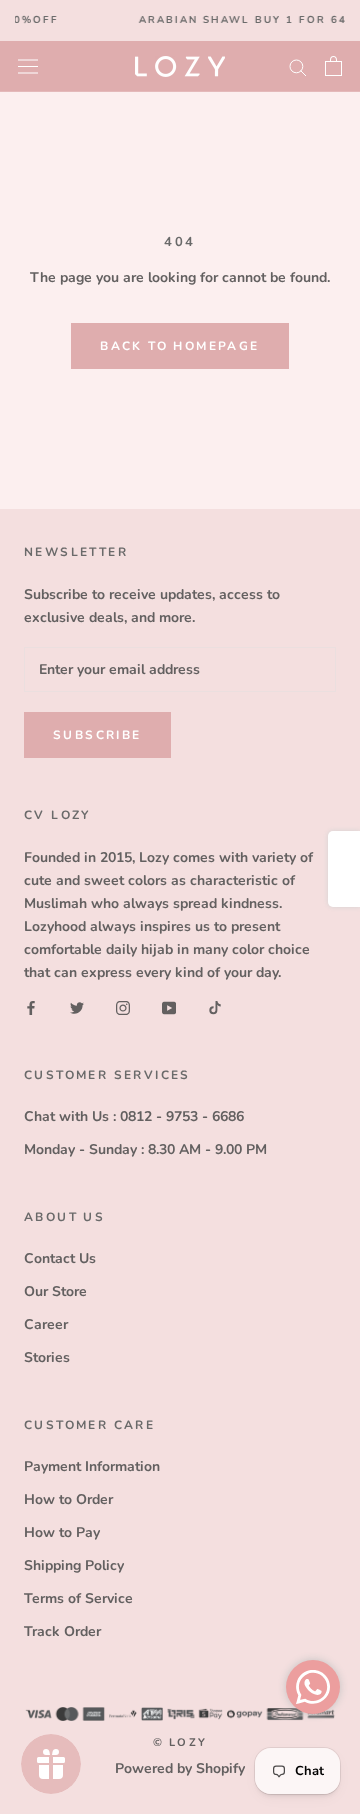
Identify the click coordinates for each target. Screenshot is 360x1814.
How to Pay (62, 1532)
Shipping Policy (74, 1565)
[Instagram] (123, 1006)
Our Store (55, 1291)
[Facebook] (31, 1006)
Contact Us (60, 1258)
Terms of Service (78, 1598)
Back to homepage (179, 346)
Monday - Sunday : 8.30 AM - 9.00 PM (145, 1149)
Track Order (62, 1631)
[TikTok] (215, 1006)
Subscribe (97, 735)
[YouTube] (169, 1006)
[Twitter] (77, 1006)
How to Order (68, 1499)
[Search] (298, 66)
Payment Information (92, 1466)
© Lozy (180, 1742)
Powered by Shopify (180, 1768)
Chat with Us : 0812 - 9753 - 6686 (134, 1116)
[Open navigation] (28, 65)
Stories (47, 1357)
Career (46, 1324)
